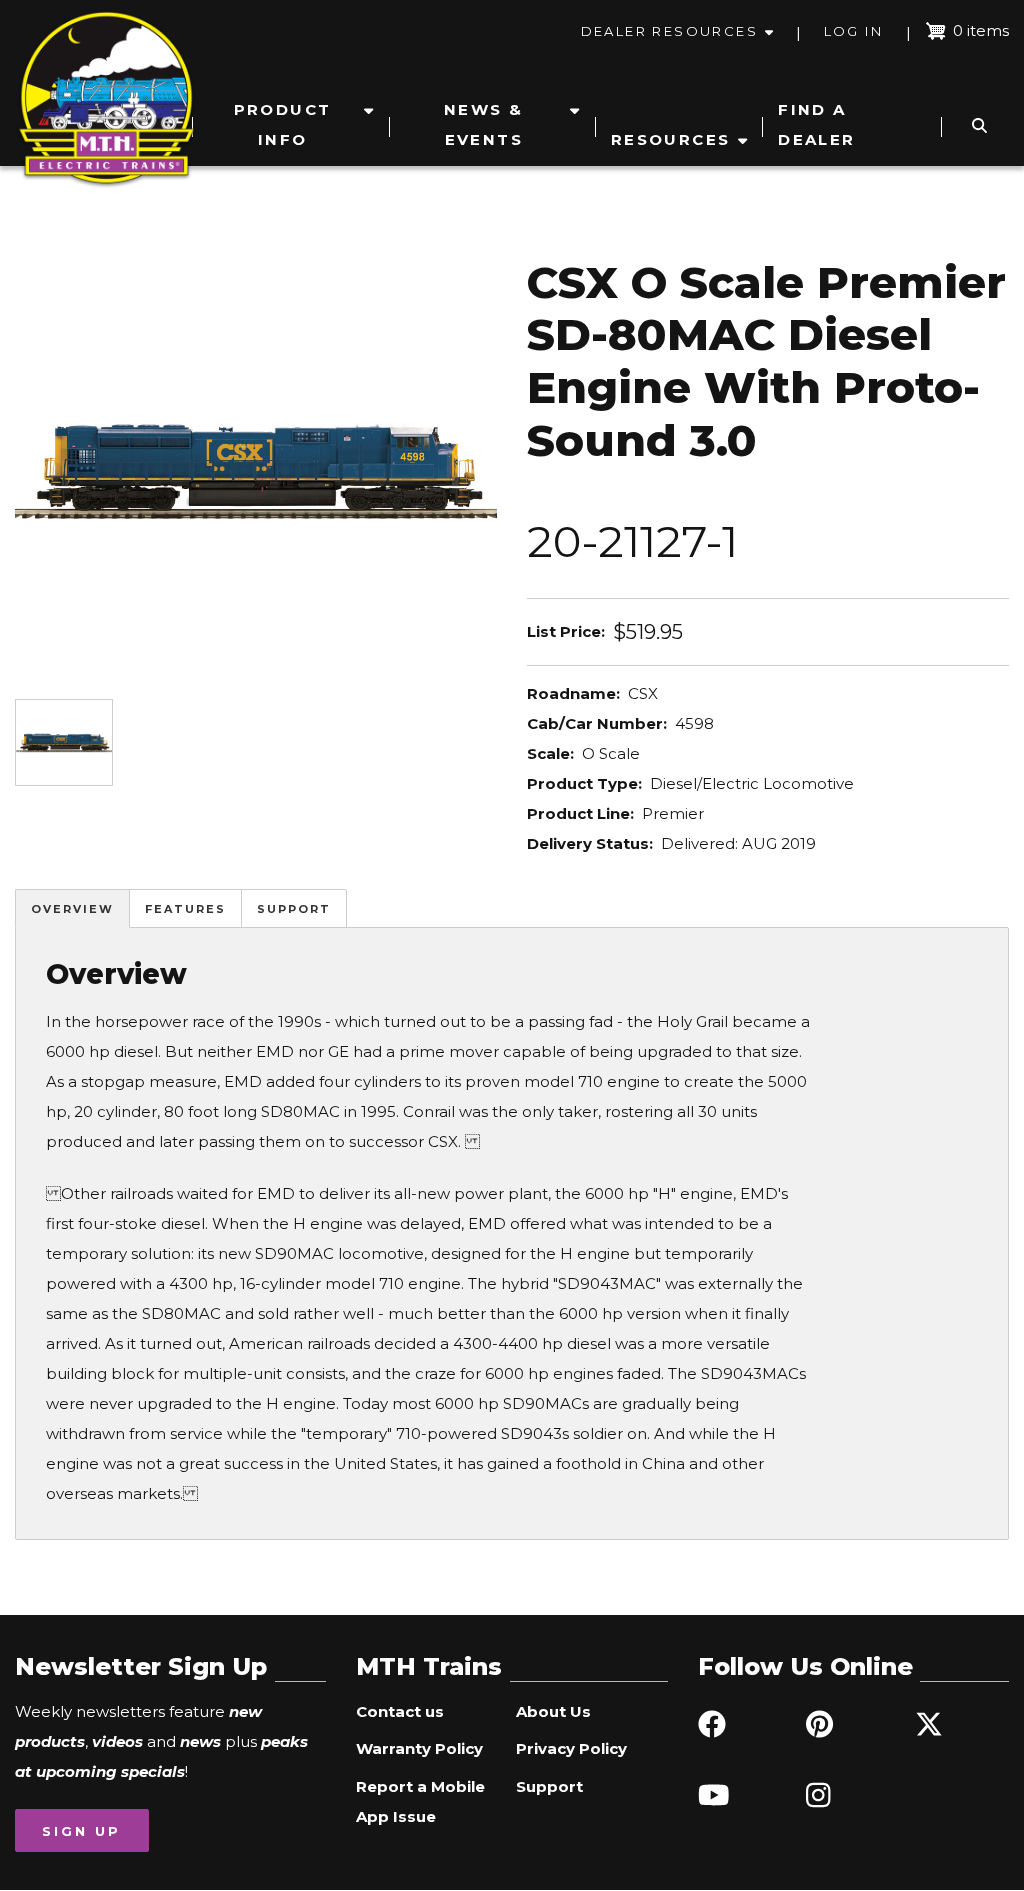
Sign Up (81, 1831)
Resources (671, 139)
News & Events (483, 124)
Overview (72, 909)
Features (185, 909)
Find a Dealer (816, 124)
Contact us (400, 1711)
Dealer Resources (669, 31)
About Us (553, 1711)
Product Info (283, 124)
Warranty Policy (419, 1748)
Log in (853, 31)
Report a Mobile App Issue (420, 1801)
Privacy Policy (571, 1748)
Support (294, 909)
